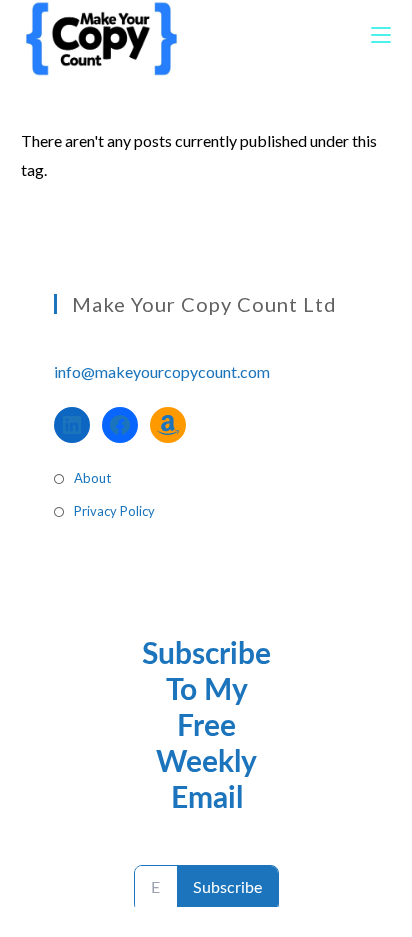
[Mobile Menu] (381, 35)
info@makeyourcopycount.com (162, 371)
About (92, 478)
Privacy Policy (114, 511)
